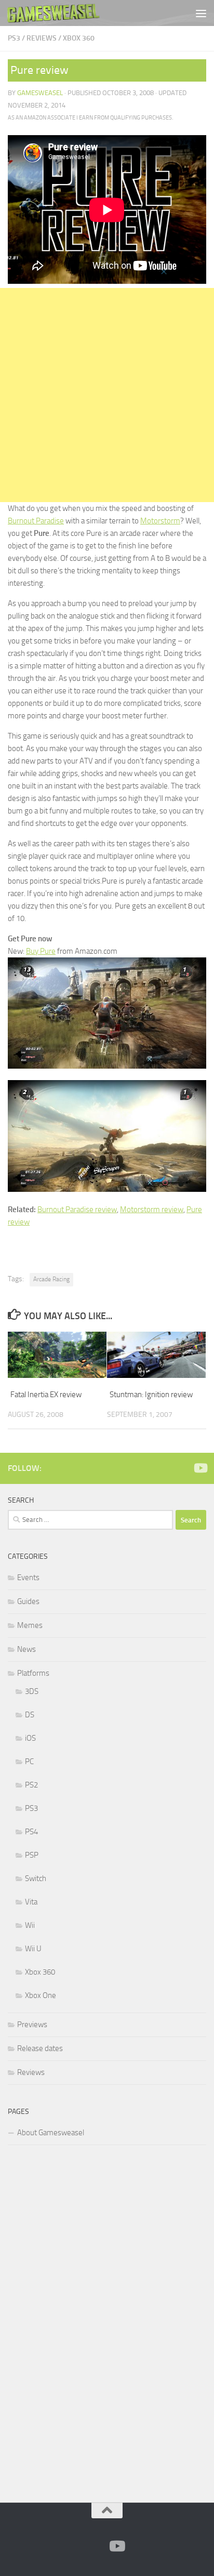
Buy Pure (41, 951)
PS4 (31, 1832)
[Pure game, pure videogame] (107, 1066)
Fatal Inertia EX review (46, 1395)
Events (28, 1578)
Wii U (33, 1949)
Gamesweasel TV (53, 13)
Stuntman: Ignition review (151, 1395)
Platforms (33, 1673)
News (26, 1649)
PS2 (31, 1785)
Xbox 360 (79, 38)
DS (30, 1715)
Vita (31, 1902)
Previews (32, 2025)
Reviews (42, 38)
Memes (30, 1625)
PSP (32, 1855)
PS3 (14, 38)
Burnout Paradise (36, 521)
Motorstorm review (152, 1210)
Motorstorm (160, 521)
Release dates (40, 2048)
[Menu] (201, 13)
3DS (32, 1691)
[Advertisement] (107, 395)
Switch (36, 1878)
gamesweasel (40, 93)
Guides (28, 1601)
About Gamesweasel (51, 2133)
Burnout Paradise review (77, 1210)
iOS (30, 1738)
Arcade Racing (51, 1279)
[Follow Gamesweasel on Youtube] (200, 1468)
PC (29, 1762)
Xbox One (41, 1995)
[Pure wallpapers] (107, 1189)
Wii (30, 1925)
